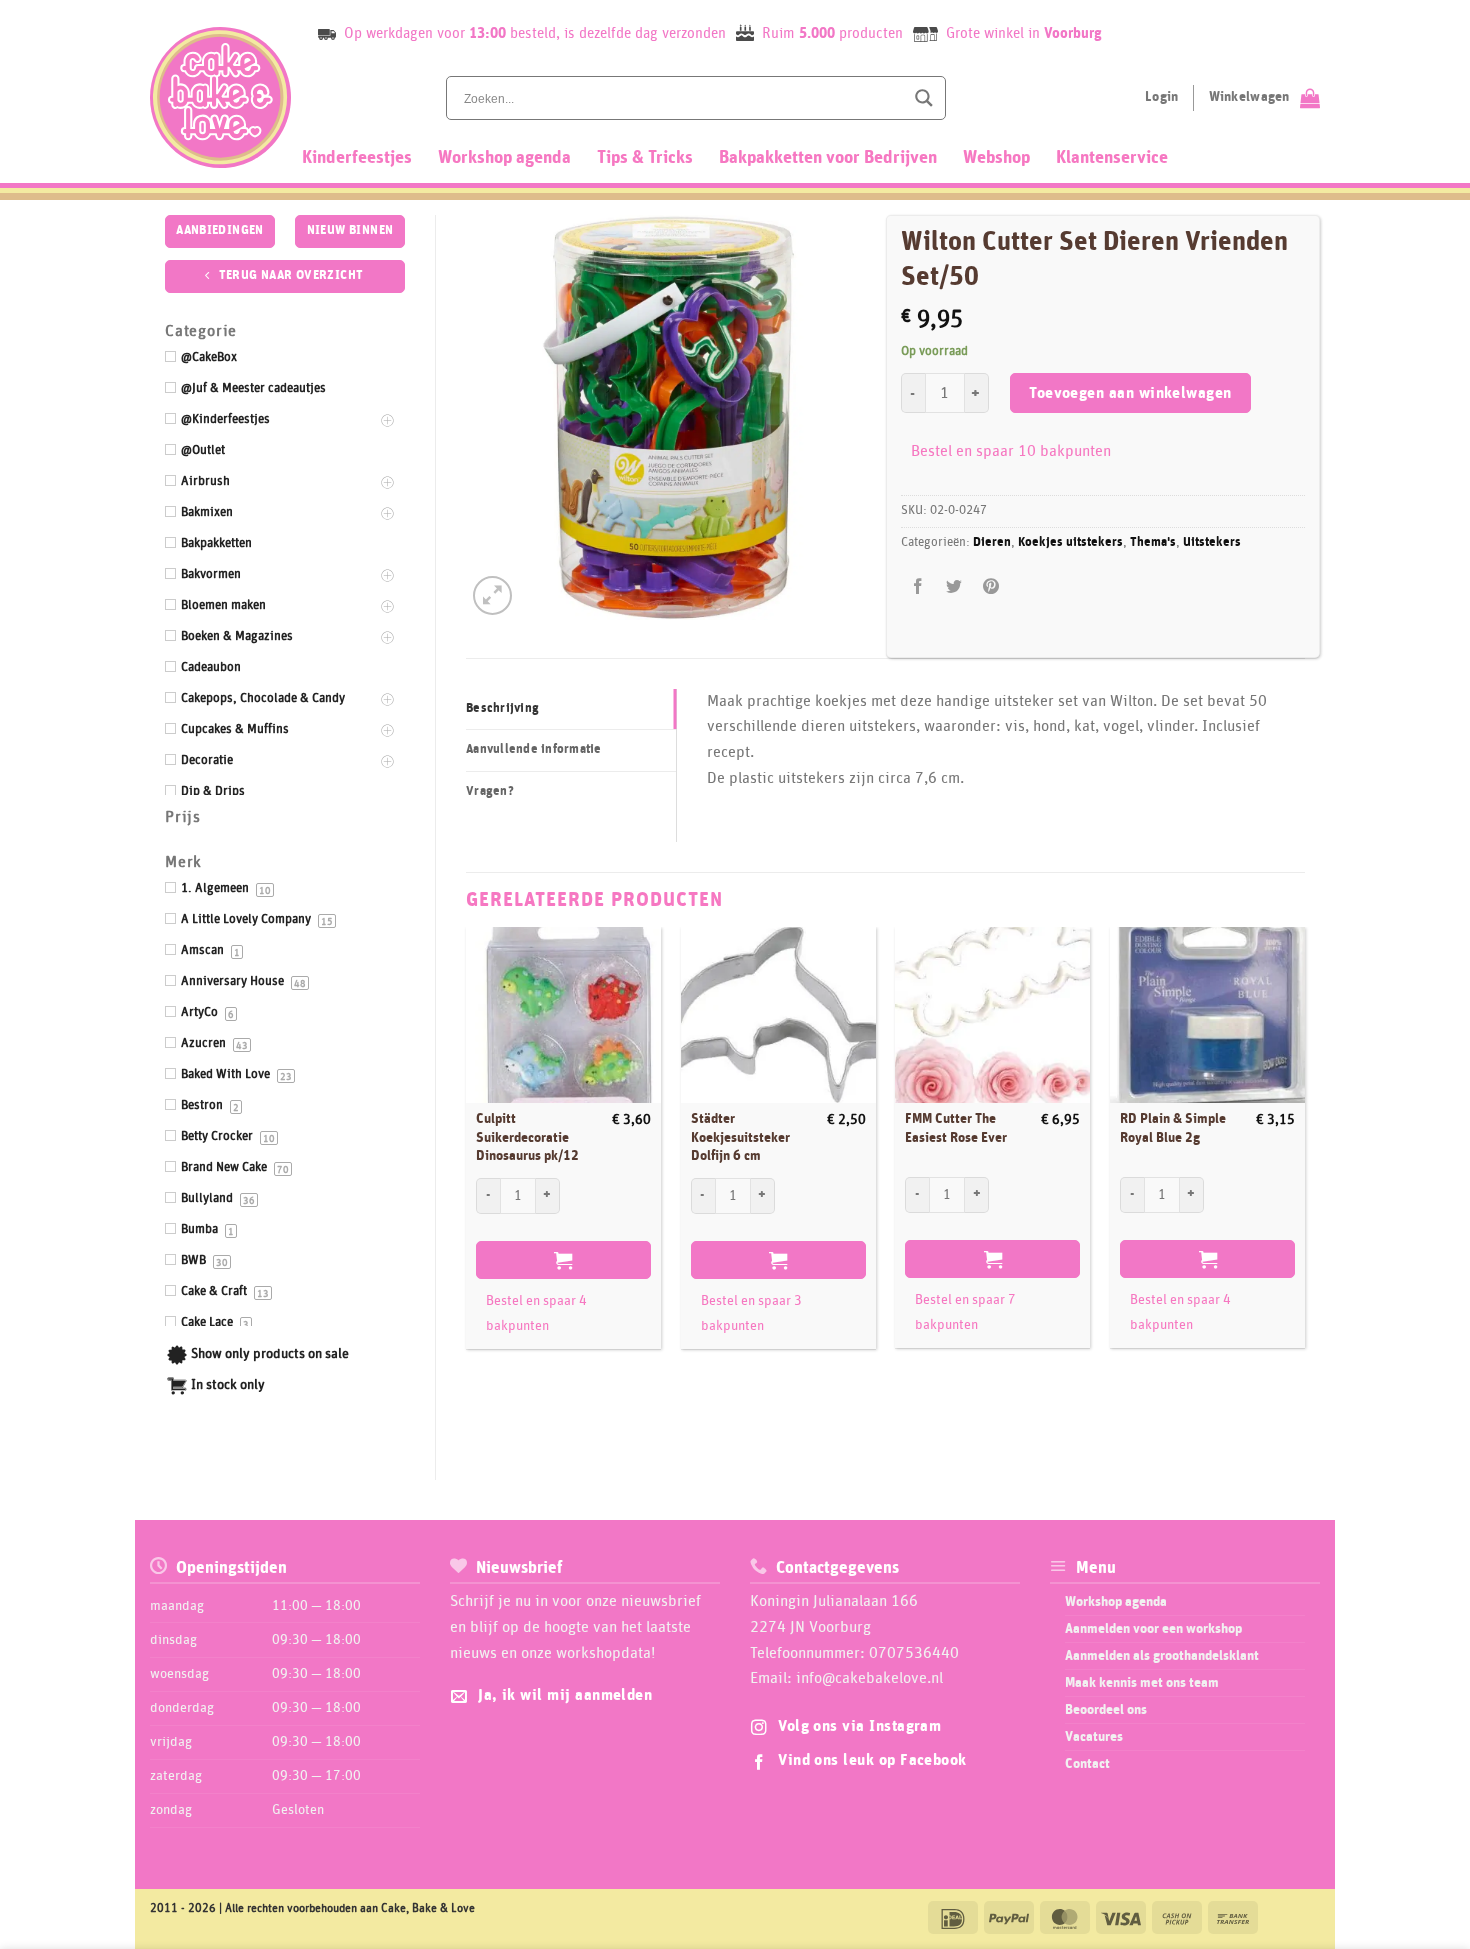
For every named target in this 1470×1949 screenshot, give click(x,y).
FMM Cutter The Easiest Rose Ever (956, 1128)
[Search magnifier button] (924, 98)
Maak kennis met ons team (1142, 1683)
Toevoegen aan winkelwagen (1130, 393)
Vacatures (1094, 1737)
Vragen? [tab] (490, 791)
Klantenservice (1112, 158)
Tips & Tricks (645, 158)
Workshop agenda (504, 158)
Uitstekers (1212, 542)
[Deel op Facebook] (918, 587)
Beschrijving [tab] (502, 708)
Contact (1087, 1764)
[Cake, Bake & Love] (220, 97)
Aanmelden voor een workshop (1153, 1629)
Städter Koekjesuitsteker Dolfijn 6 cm (740, 1137)
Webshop (996, 158)
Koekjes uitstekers (1070, 542)
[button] (492, 595)
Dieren (992, 542)
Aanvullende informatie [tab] (534, 749)
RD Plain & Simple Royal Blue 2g (1173, 1128)
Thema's (1153, 542)
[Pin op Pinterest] (990, 587)
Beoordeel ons (1106, 1710)
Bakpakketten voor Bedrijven (828, 158)
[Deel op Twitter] (954, 587)
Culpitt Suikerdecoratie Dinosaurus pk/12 (527, 1137)
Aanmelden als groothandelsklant (1162, 1656)
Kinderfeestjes (357, 158)
